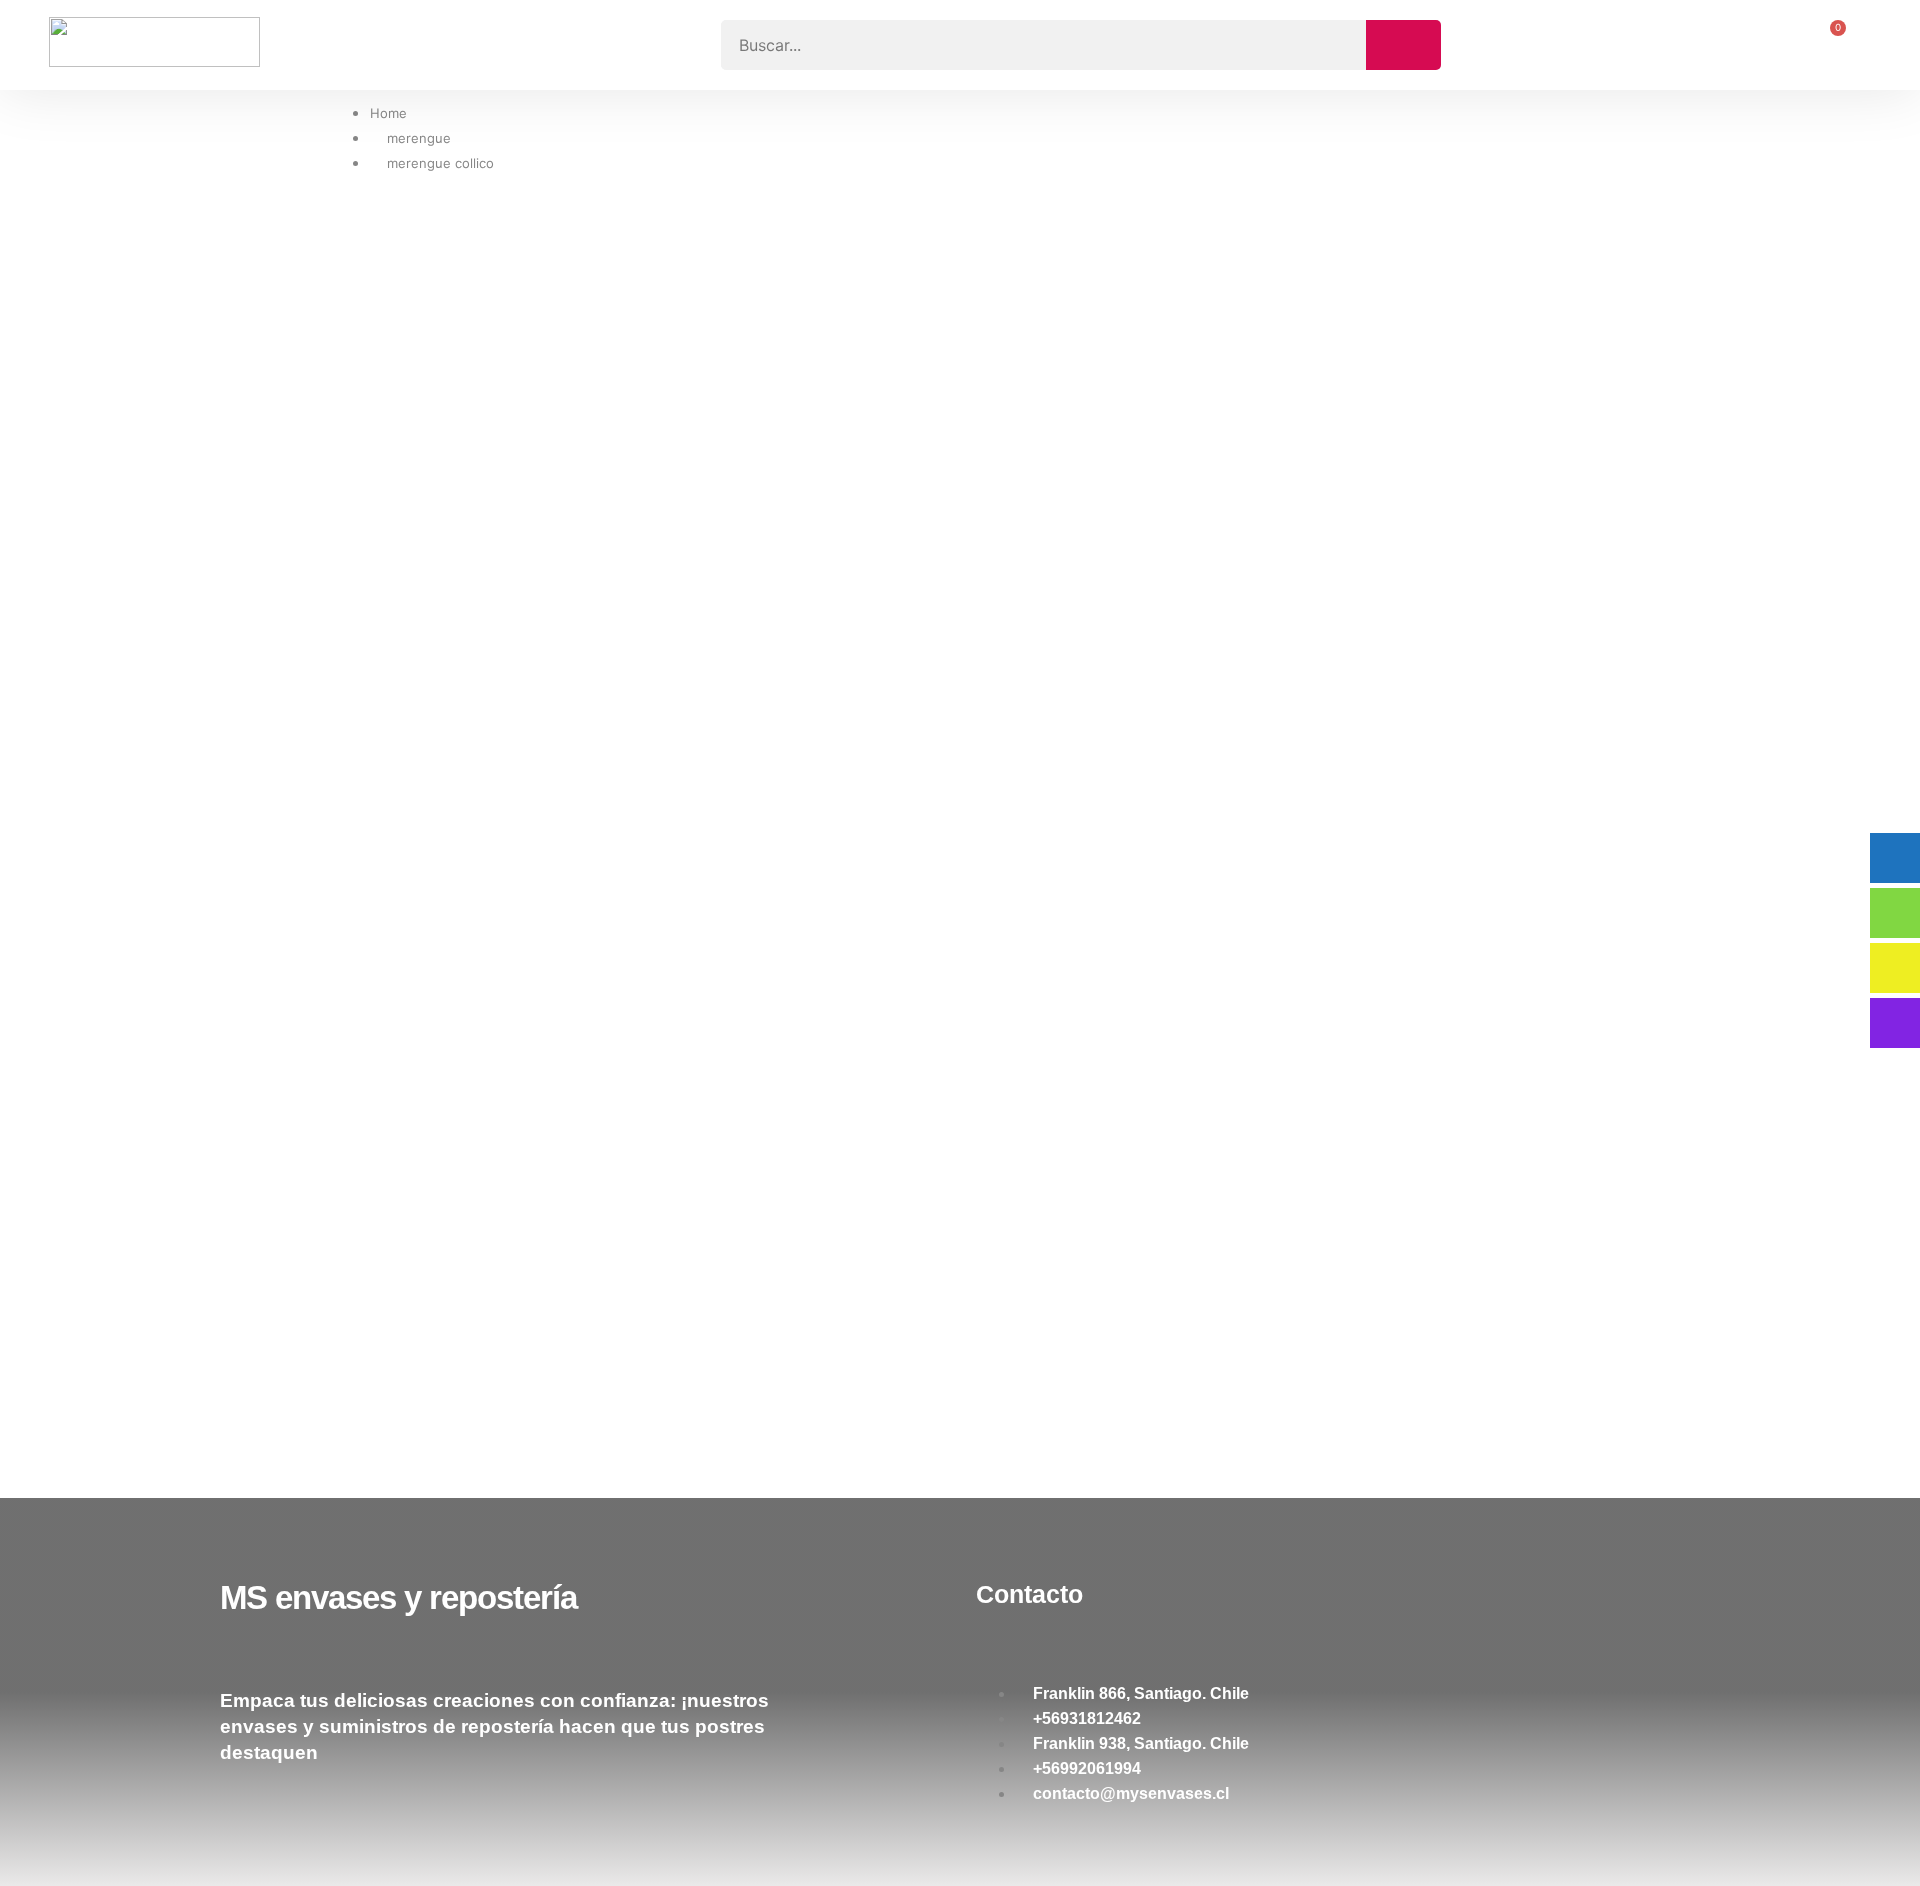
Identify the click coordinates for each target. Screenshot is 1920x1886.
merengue (419, 138)
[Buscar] (1403, 45)
